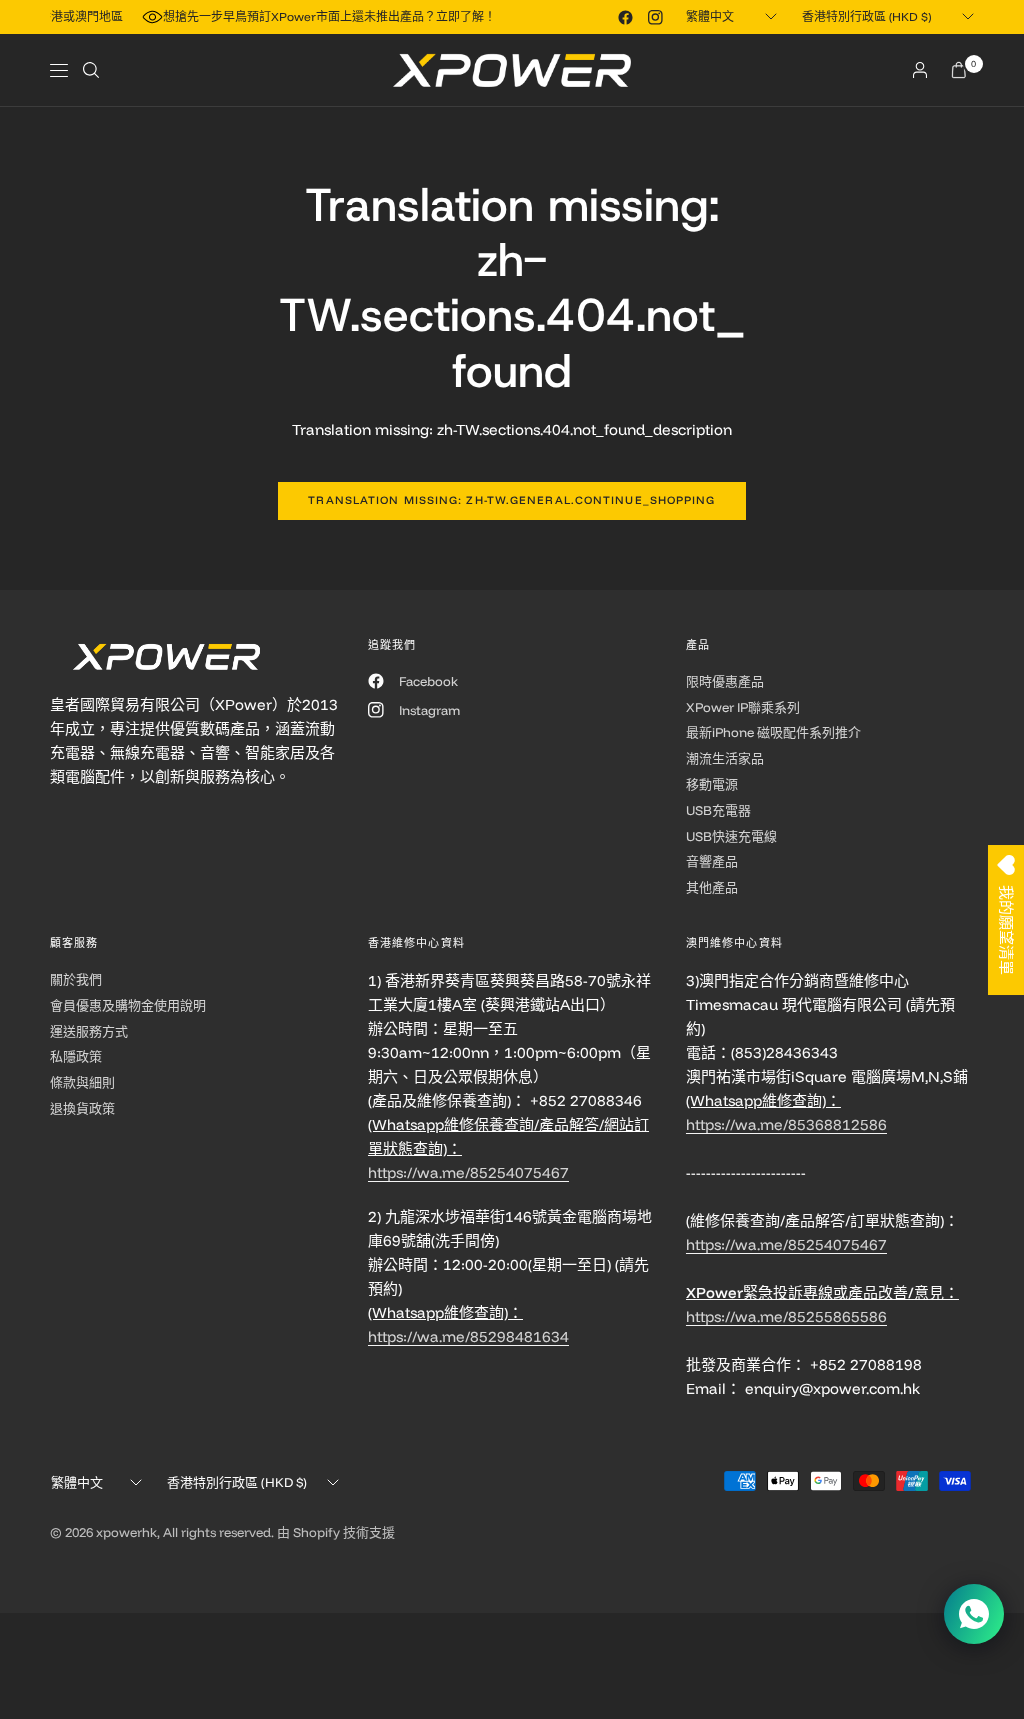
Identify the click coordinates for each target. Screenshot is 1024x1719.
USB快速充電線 (731, 836)
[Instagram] (655, 17)
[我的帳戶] (920, 70)
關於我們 (76, 979)
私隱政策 (76, 1056)
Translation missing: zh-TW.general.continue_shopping (511, 500)
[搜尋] (91, 70)
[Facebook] (625, 17)
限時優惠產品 (725, 681)
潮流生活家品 (725, 758)
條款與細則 (82, 1082)
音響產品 (712, 861)
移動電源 (712, 784)
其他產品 (712, 887)
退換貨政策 (82, 1108)
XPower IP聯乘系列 (743, 707)
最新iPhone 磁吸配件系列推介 (773, 732)
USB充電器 (718, 810)
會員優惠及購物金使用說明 (128, 1005)
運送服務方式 (89, 1031)
